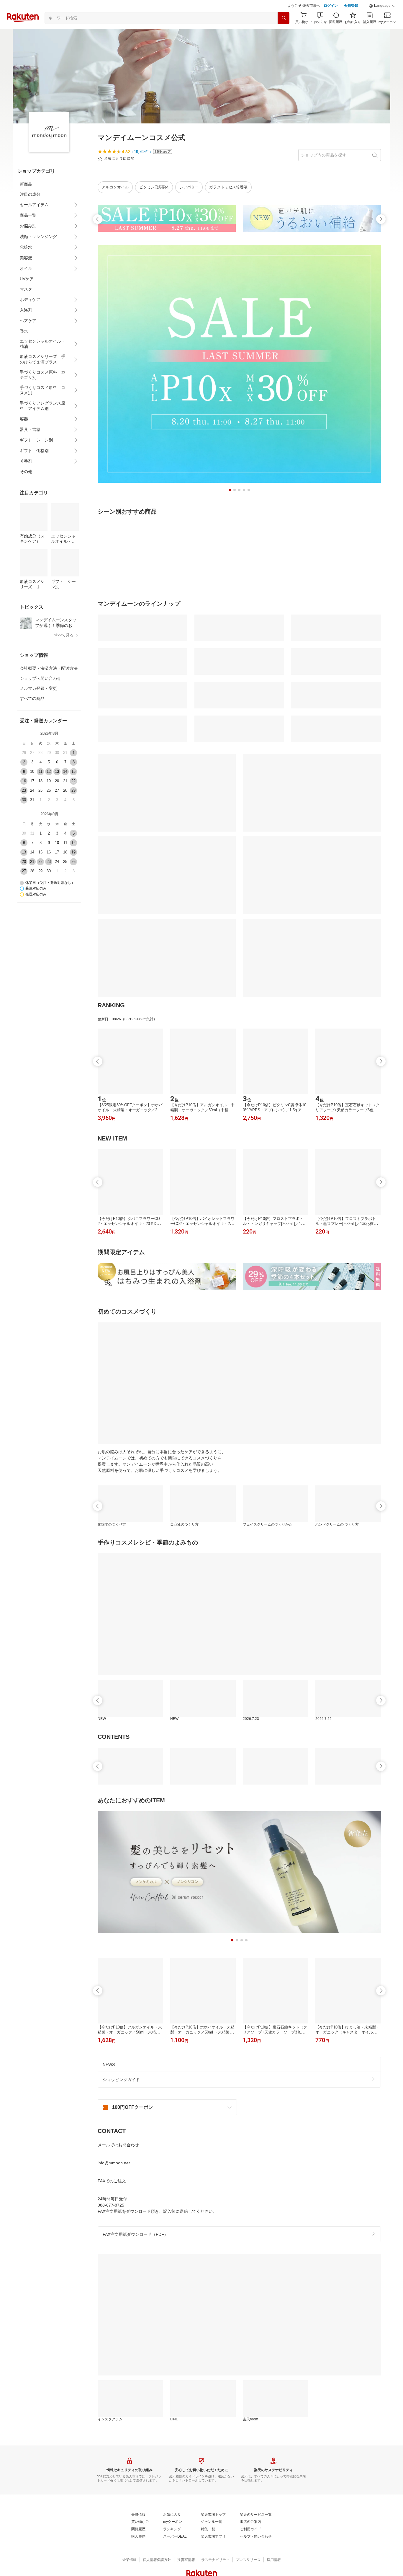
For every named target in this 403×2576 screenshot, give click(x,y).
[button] (382, 6)
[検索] (284, 18)
